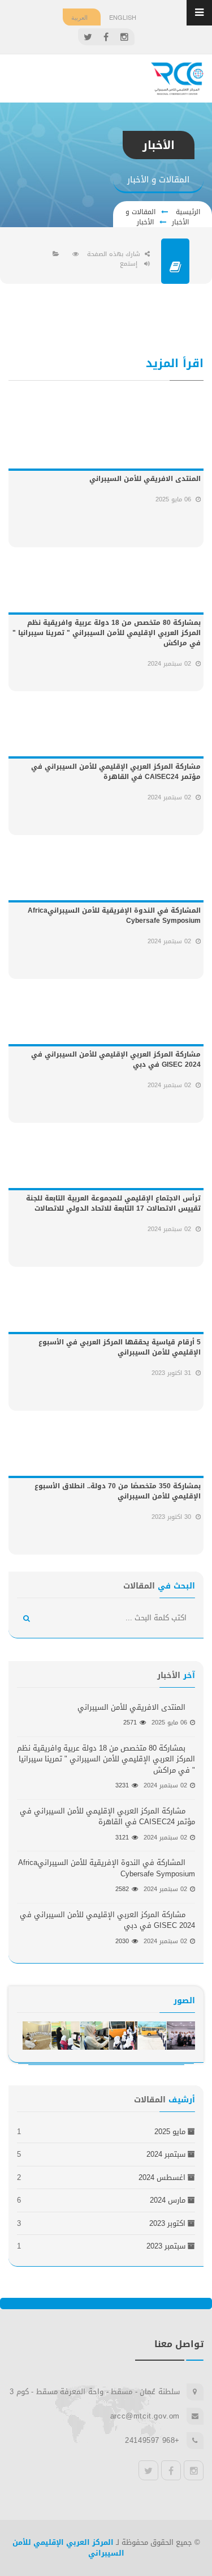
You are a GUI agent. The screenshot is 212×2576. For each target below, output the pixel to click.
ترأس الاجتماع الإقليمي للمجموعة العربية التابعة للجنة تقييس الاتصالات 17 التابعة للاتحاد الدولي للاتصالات (113, 1203)
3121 (122, 1838)
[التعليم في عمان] (152, 2036)
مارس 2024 (168, 2200)
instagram (194, 2470)
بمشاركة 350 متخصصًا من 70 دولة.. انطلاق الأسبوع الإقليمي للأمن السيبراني (118, 1491)
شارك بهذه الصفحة (114, 254)
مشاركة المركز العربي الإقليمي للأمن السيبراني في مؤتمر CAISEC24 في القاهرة (116, 772)
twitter (148, 2470)
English (123, 17)
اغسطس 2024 (162, 2177)
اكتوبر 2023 (167, 2223)
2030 (122, 1941)
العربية (79, 17)
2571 (130, 1723)
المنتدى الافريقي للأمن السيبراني (145, 479)
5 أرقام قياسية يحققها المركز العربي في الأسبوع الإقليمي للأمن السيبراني (120, 1347)
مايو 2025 (170, 2132)
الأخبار (145, 222)
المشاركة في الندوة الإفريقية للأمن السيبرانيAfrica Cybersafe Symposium (114, 916)
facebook (171, 2470)
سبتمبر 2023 (166, 2246)
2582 (122, 1889)
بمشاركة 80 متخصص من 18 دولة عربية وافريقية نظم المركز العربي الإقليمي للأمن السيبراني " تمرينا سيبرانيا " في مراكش (107, 633)
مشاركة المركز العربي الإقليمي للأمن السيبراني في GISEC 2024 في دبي (116, 1059)
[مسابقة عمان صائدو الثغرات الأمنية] (181, 2036)
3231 (122, 1785)
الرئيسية (187, 212)
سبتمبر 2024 (166, 2154)
